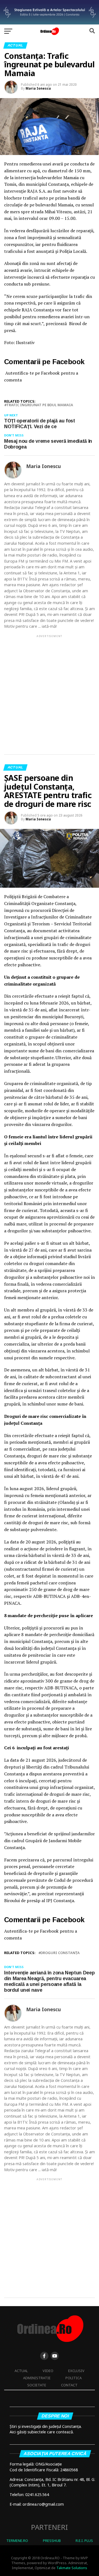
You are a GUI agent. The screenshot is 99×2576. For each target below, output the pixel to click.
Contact (69, 2385)
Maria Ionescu (38, 88)
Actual (21, 2371)
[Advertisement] (50, 690)
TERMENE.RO (17, 2541)
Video (48, 2371)
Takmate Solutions (72, 2568)
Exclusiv (76, 2371)
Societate (37, 2385)
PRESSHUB (52, 2541)
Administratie (37, 2378)
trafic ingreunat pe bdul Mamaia (40, 405)
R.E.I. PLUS (84, 2541)
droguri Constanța (60, 1953)
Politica (74, 2378)
